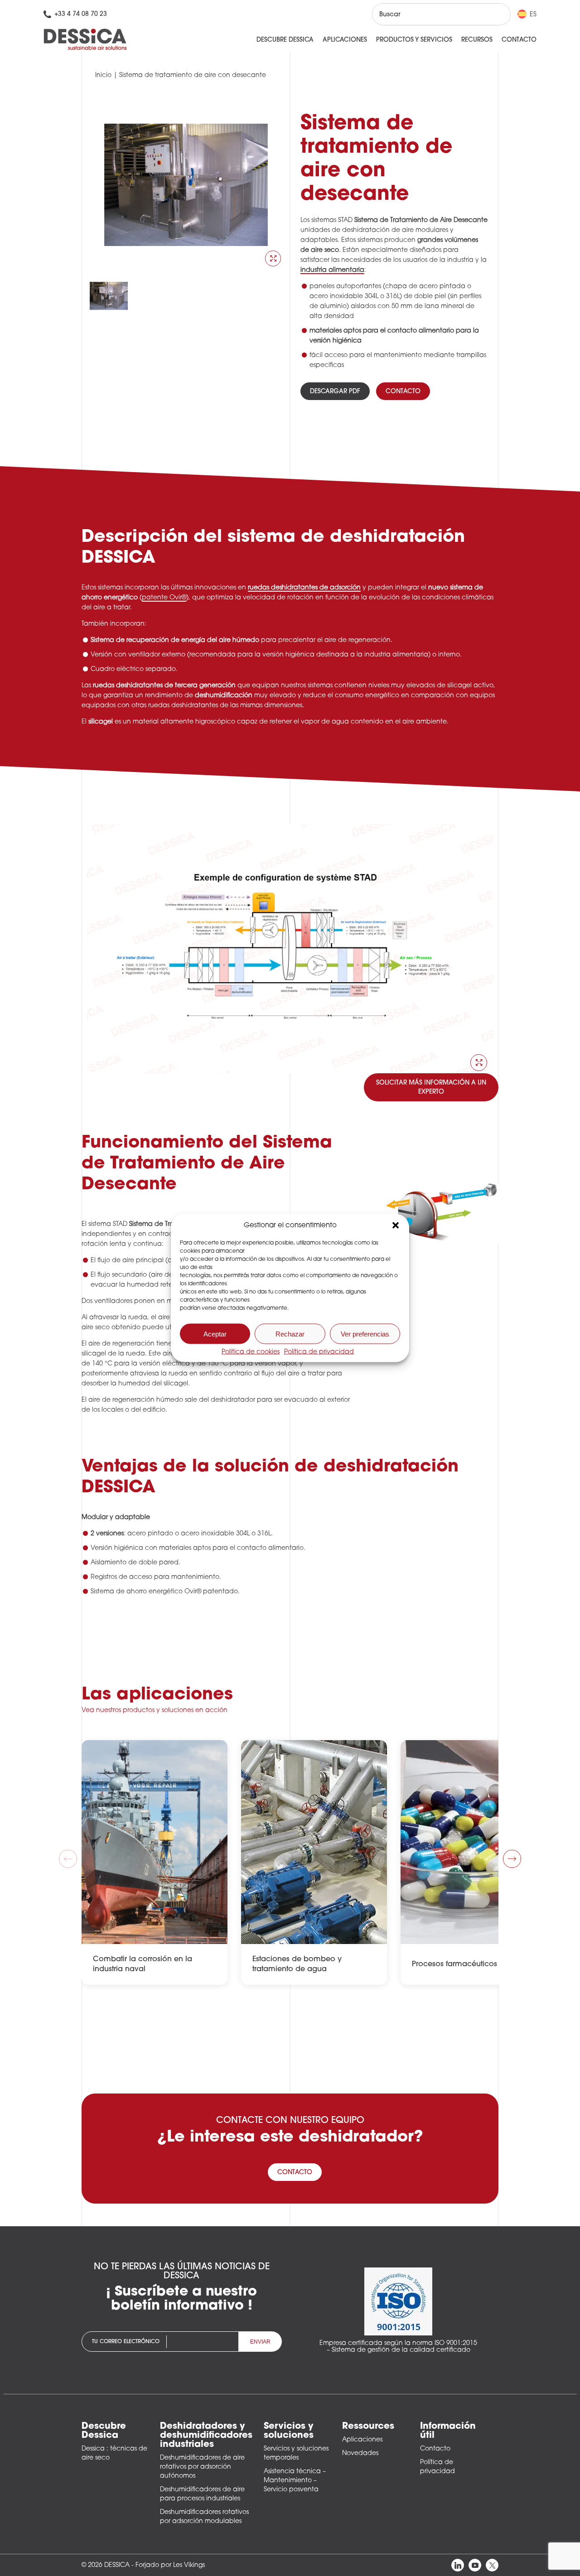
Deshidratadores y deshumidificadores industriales (206, 2436)
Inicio (103, 75)
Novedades (360, 2453)
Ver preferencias (365, 1334)
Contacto (519, 40)
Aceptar (215, 1334)
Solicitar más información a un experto (431, 1088)
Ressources (368, 2426)
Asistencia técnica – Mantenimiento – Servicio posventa (295, 2481)
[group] (155, 1862)
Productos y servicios (414, 40)
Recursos (477, 40)
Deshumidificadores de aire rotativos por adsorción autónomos (202, 2467)
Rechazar (290, 1334)
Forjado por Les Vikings (170, 2565)
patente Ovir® (164, 598)
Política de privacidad (319, 1352)
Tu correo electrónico (126, 2342)
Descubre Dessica (285, 40)
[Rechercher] (495, 14)
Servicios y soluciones (289, 2431)
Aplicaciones (345, 40)
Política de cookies (251, 1352)
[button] (396, 1225)
